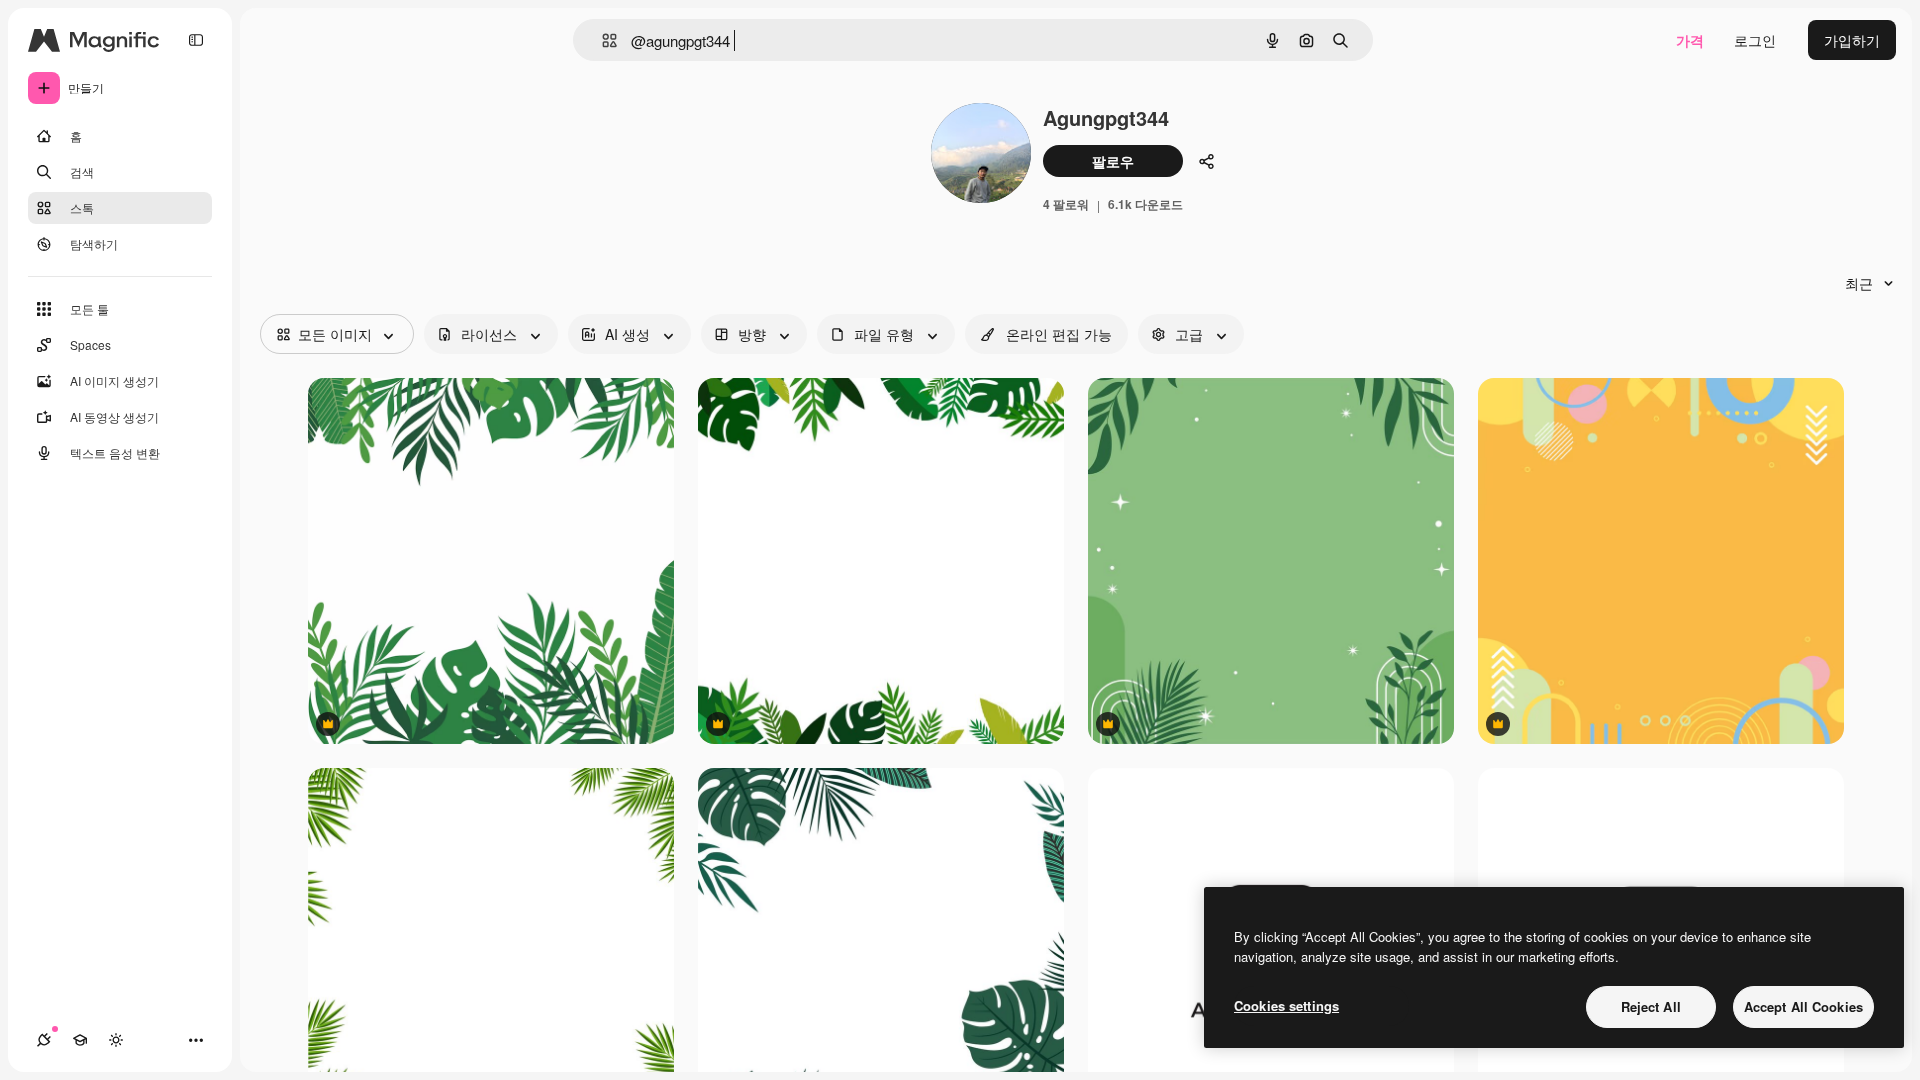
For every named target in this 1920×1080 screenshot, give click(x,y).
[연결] (44, 1040)
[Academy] (80, 1040)
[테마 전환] (116, 1040)
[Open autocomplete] (601, 40)
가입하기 (1852, 40)
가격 (1690, 40)
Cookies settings (1286, 1005)
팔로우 (1113, 161)
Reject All (1651, 1006)
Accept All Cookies (1803, 1006)
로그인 (1755, 40)
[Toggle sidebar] (196, 40)
